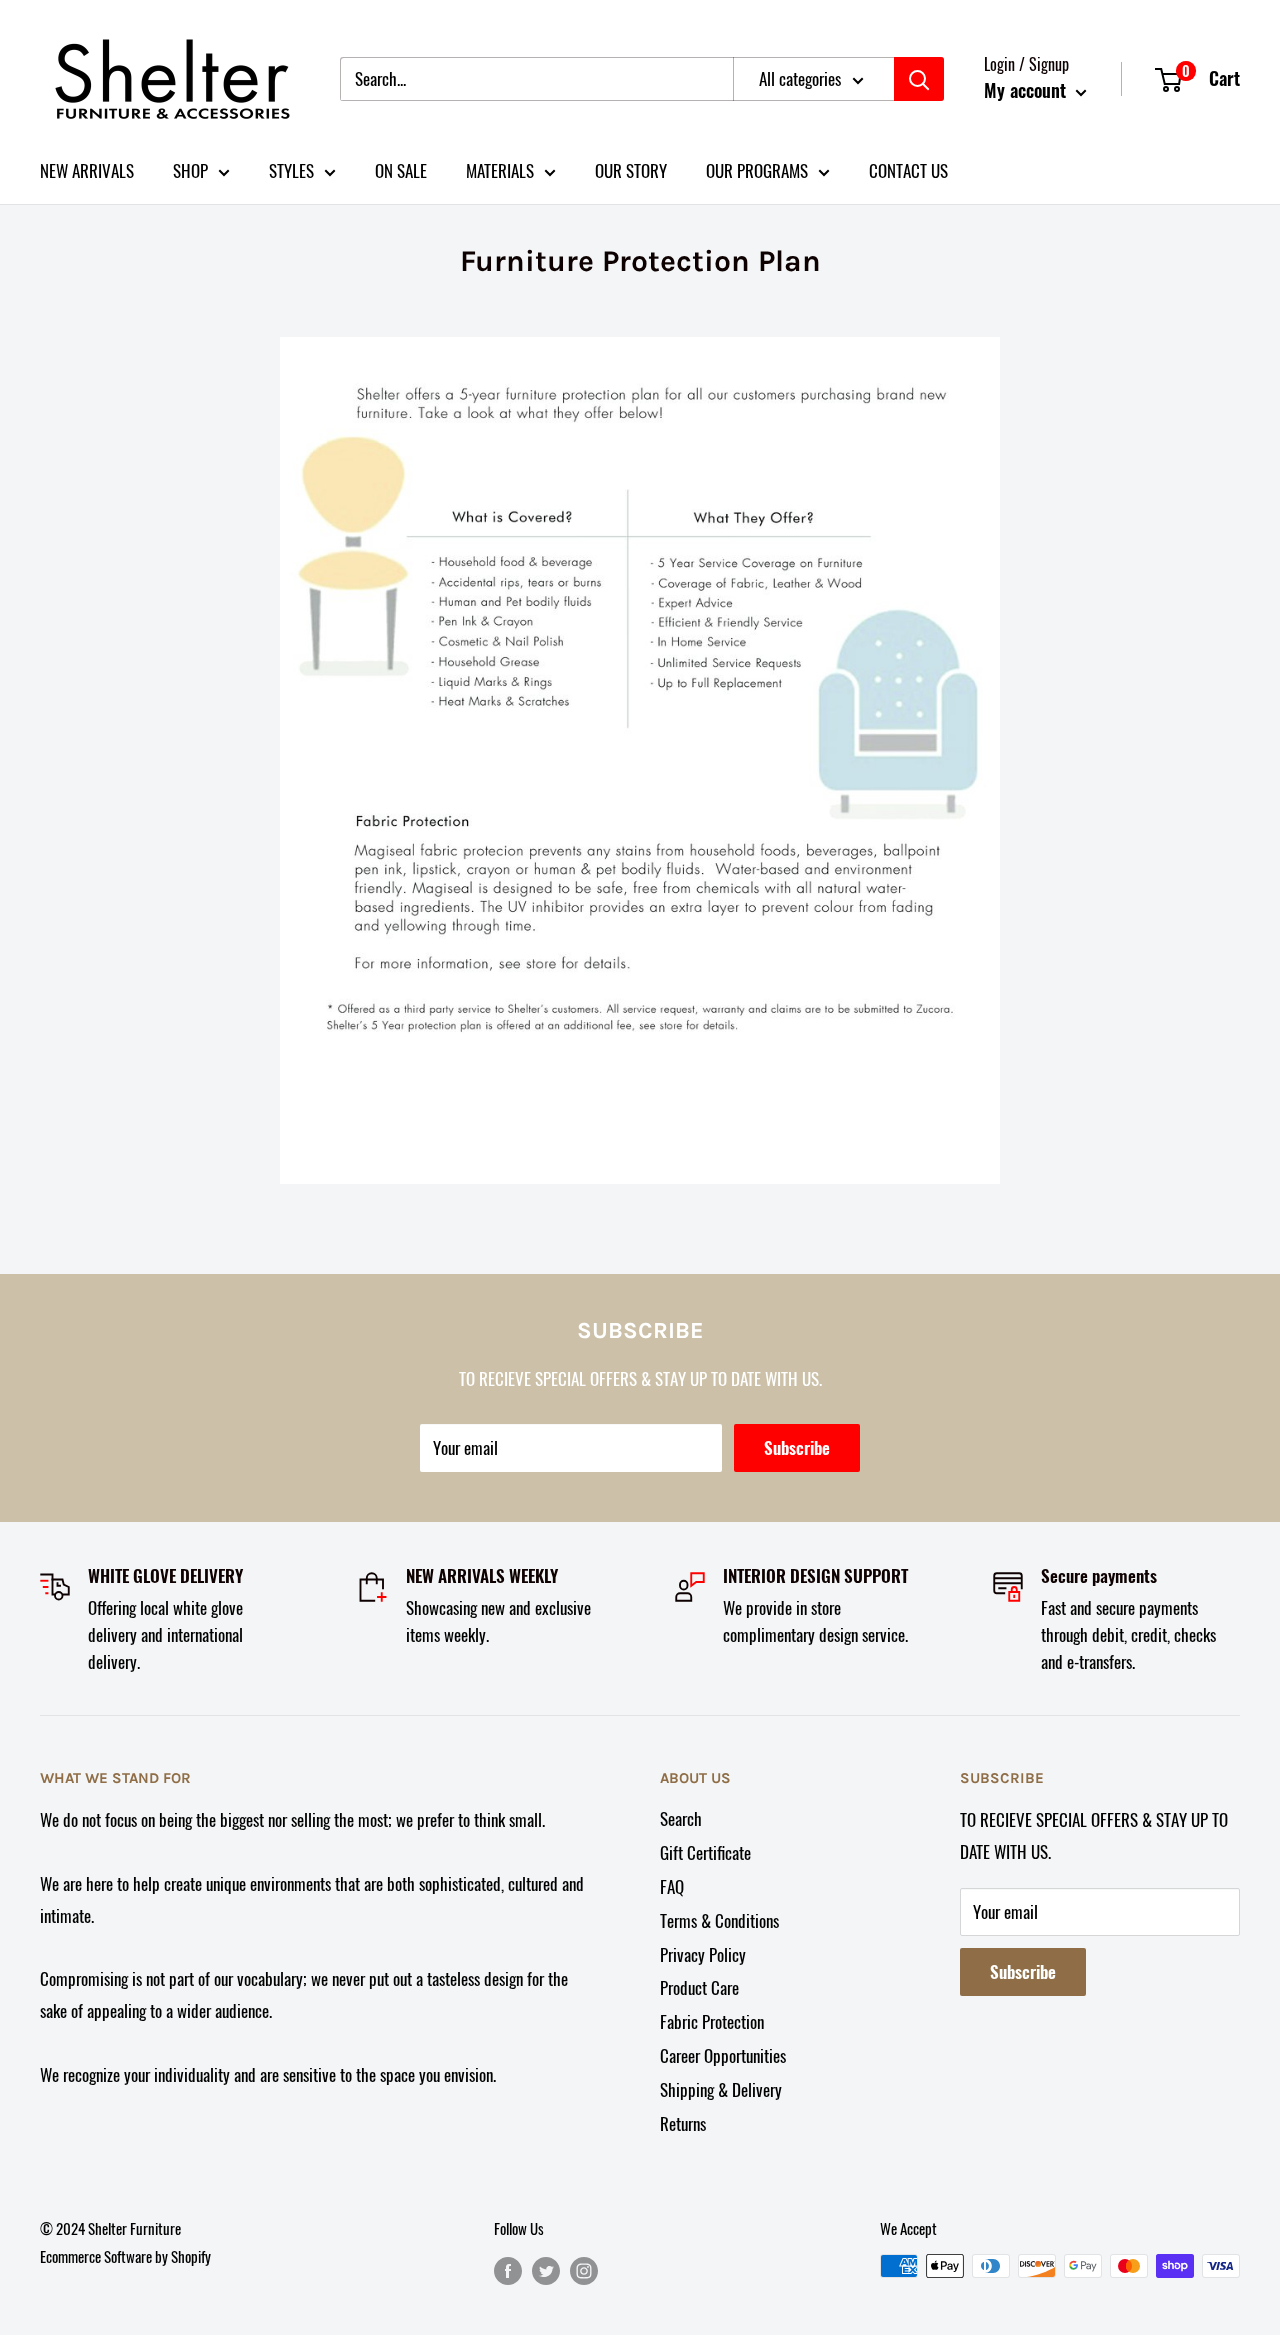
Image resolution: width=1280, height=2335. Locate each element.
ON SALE (401, 170)
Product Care (699, 1987)
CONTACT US (908, 170)
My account (1027, 90)
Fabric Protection (712, 2021)
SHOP (190, 170)
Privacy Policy (703, 1954)
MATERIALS (500, 170)
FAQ (672, 1886)
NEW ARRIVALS (87, 170)
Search (681, 1818)
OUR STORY (631, 170)
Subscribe (797, 1447)
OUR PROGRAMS (757, 170)
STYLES (291, 170)
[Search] (919, 79)
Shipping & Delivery (721, 2089)
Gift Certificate (705, 1852)
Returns (683, 2123)
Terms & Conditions (719, 1920)
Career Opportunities (723, 2055)
